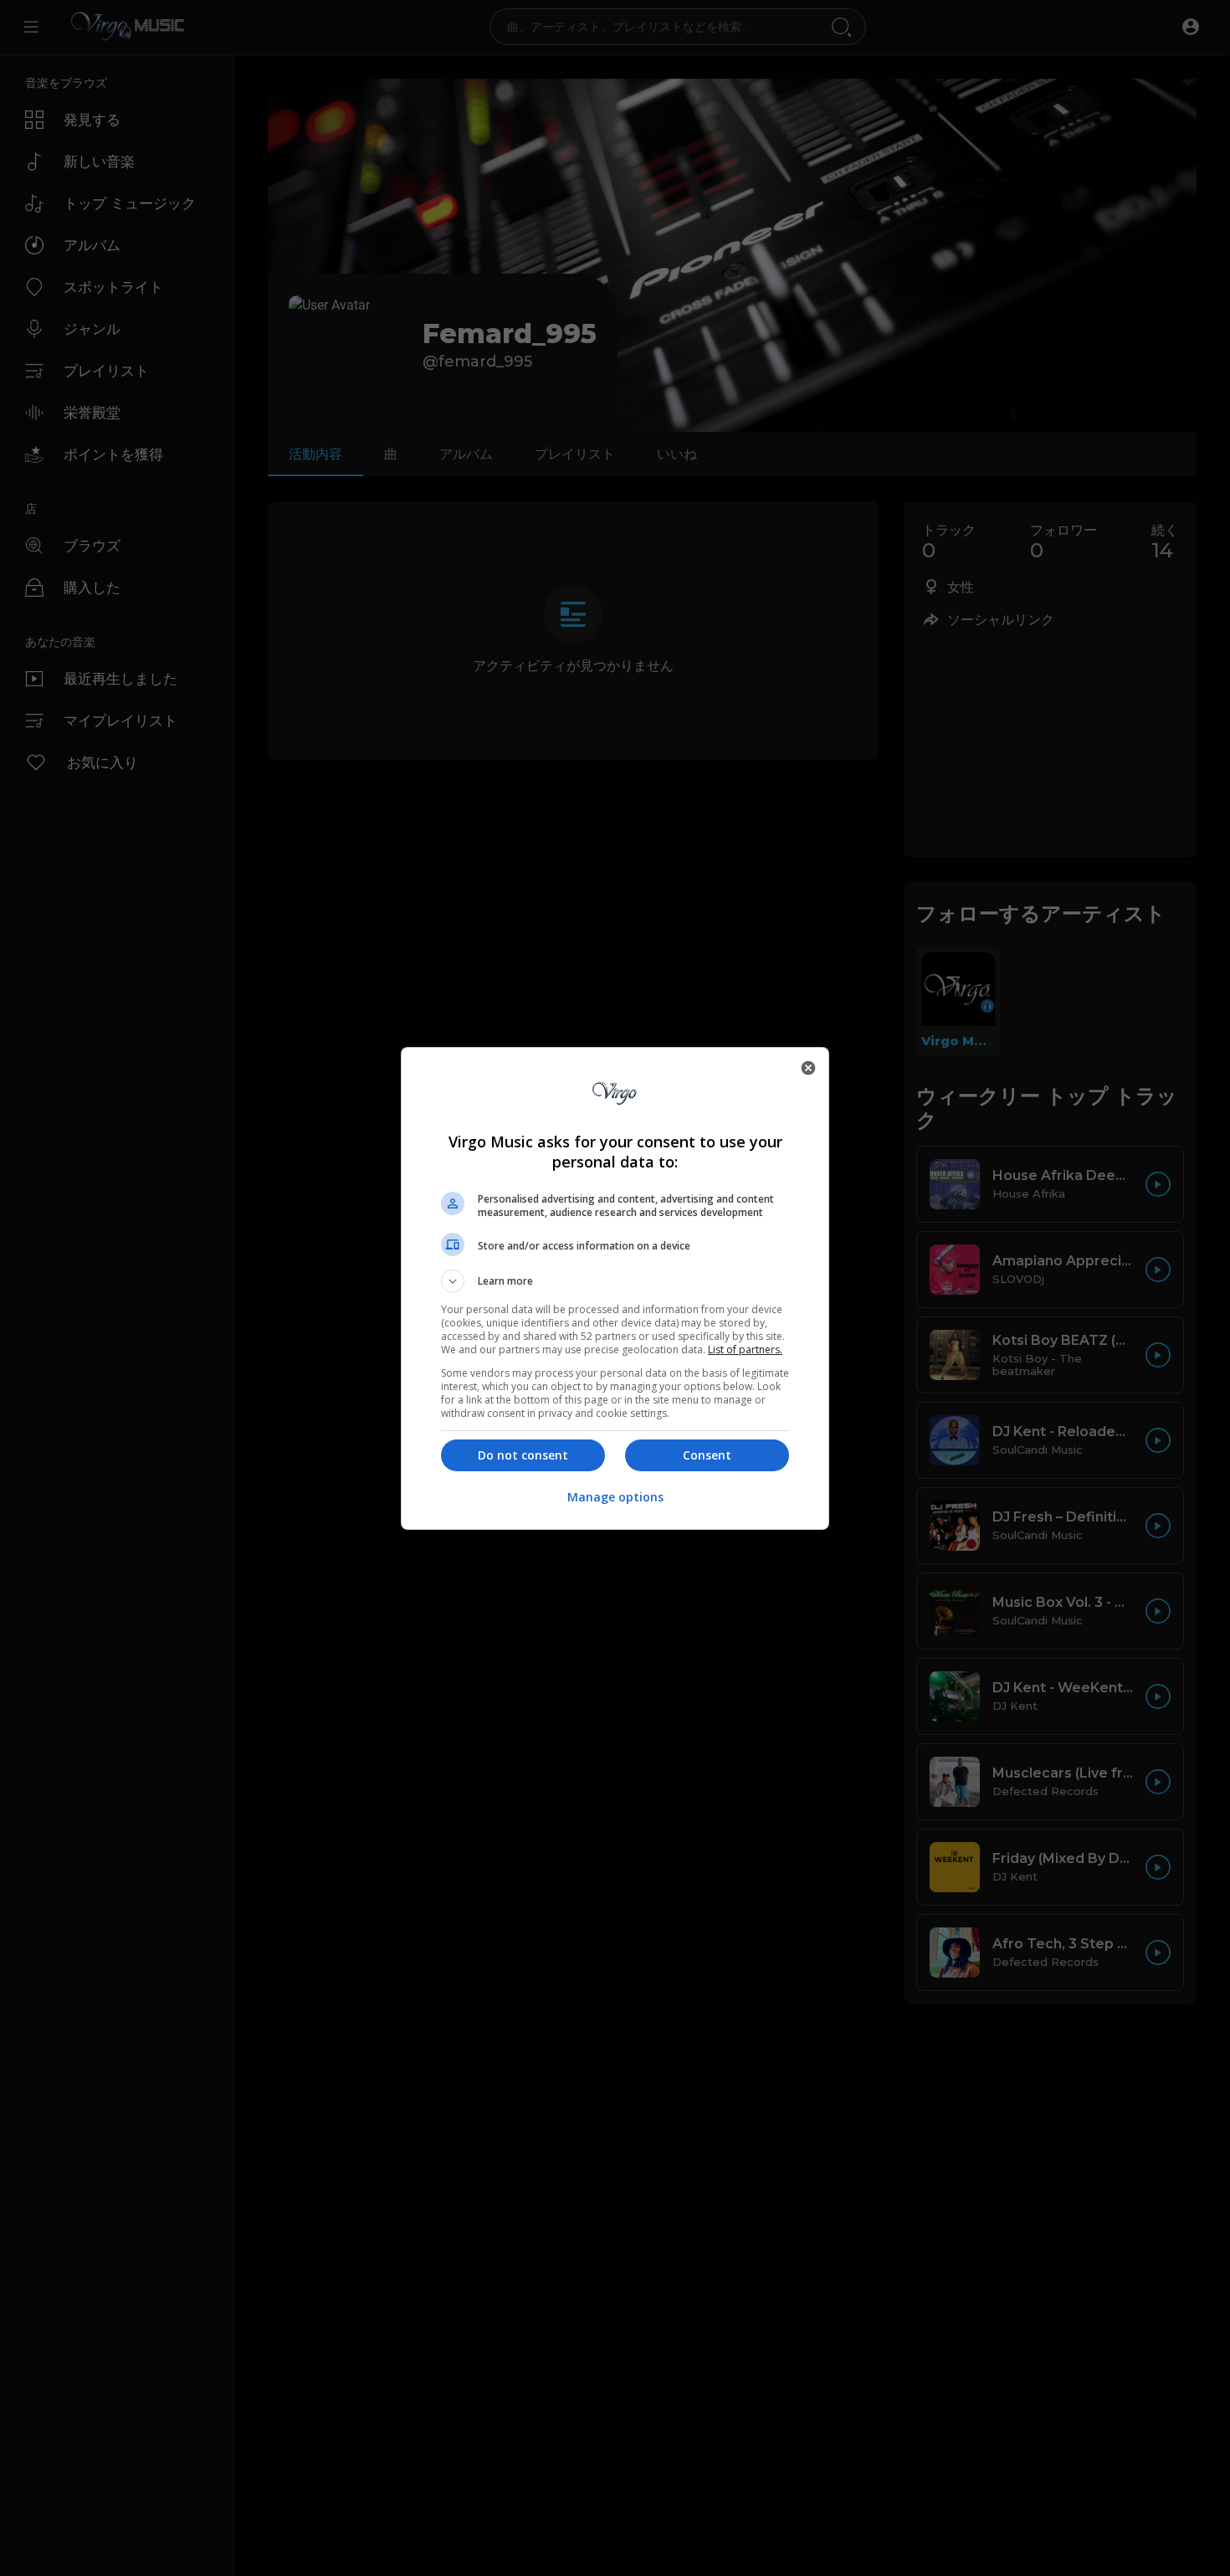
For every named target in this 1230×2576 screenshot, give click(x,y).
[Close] (808, 1068)
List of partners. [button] (745, 1350)
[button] (615, 1281)
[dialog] (615, 1288)
